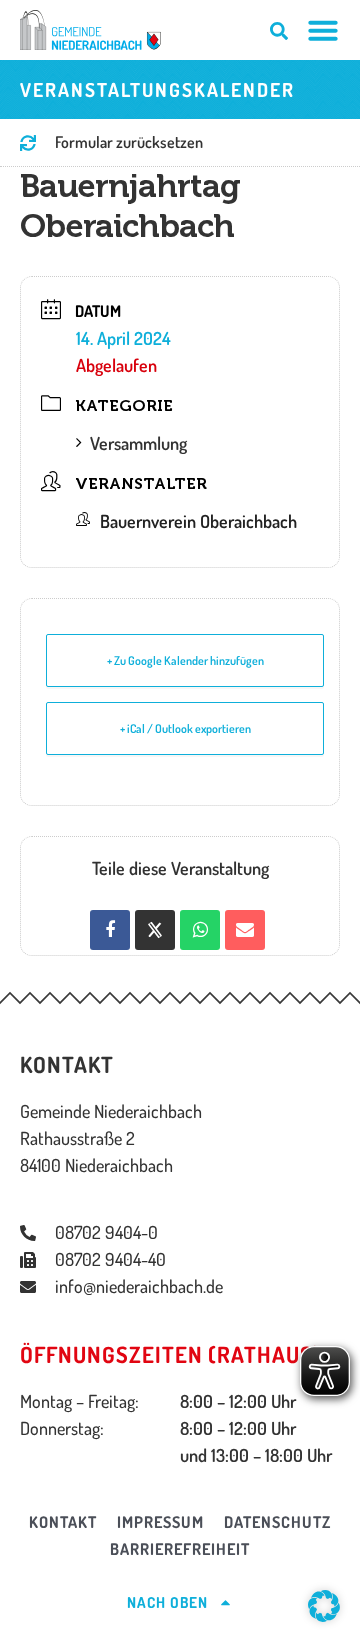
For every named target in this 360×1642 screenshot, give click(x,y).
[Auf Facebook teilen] (110, 930)
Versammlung (138, 443)
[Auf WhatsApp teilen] (200, 930)
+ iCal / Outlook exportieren (185, 728)
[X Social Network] (155, 930)
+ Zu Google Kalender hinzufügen (185, 660)
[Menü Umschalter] (323, 30)
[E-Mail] (245, 930)
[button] (324, 1606)
